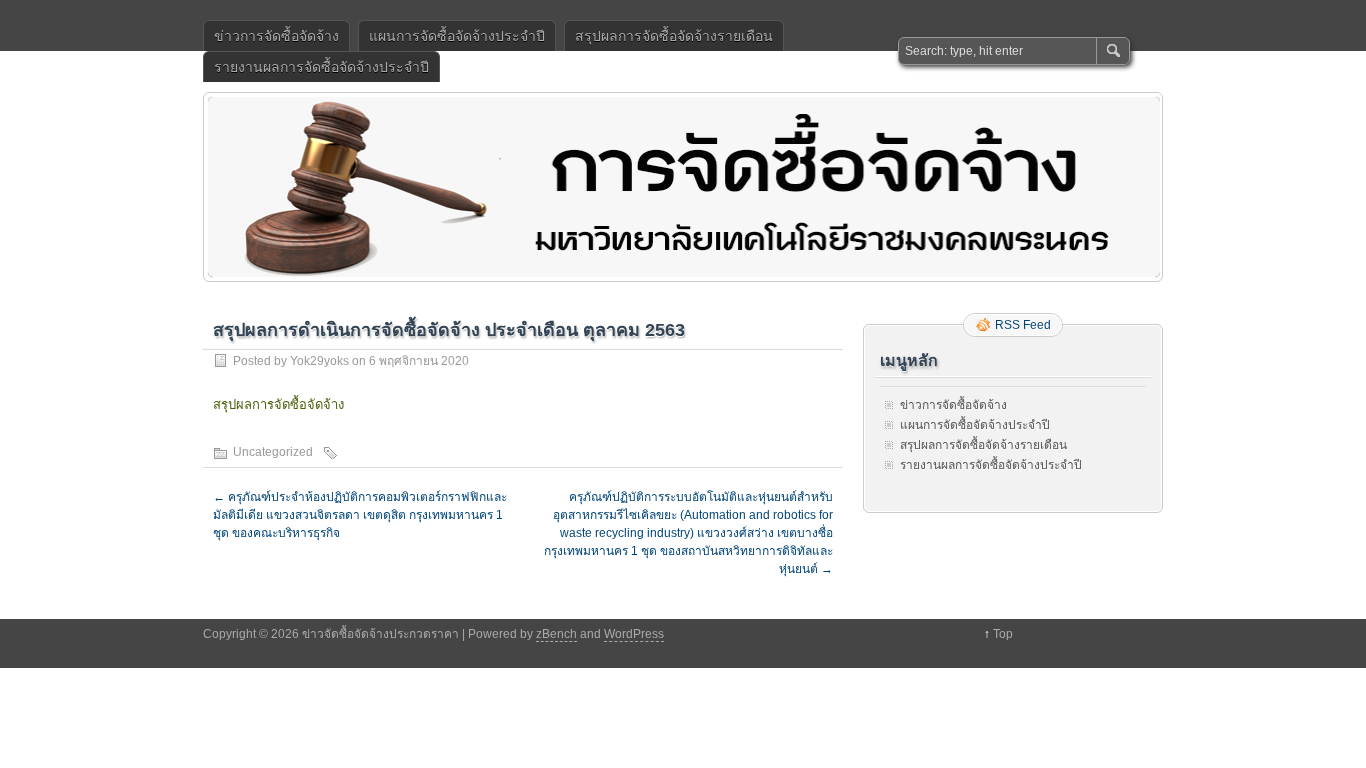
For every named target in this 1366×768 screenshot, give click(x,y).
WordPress (634, 634)
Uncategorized (273, 452)
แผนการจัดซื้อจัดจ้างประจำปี (457, 36)
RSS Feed (1023, 325)
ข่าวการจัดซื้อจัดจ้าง (276, 36)
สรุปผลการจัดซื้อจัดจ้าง (278, 404)
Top (1003, 634)
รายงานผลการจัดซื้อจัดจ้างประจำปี (321, 67)
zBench (556, 634)
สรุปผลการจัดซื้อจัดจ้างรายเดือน (674, 36)
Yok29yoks (319, 361)
